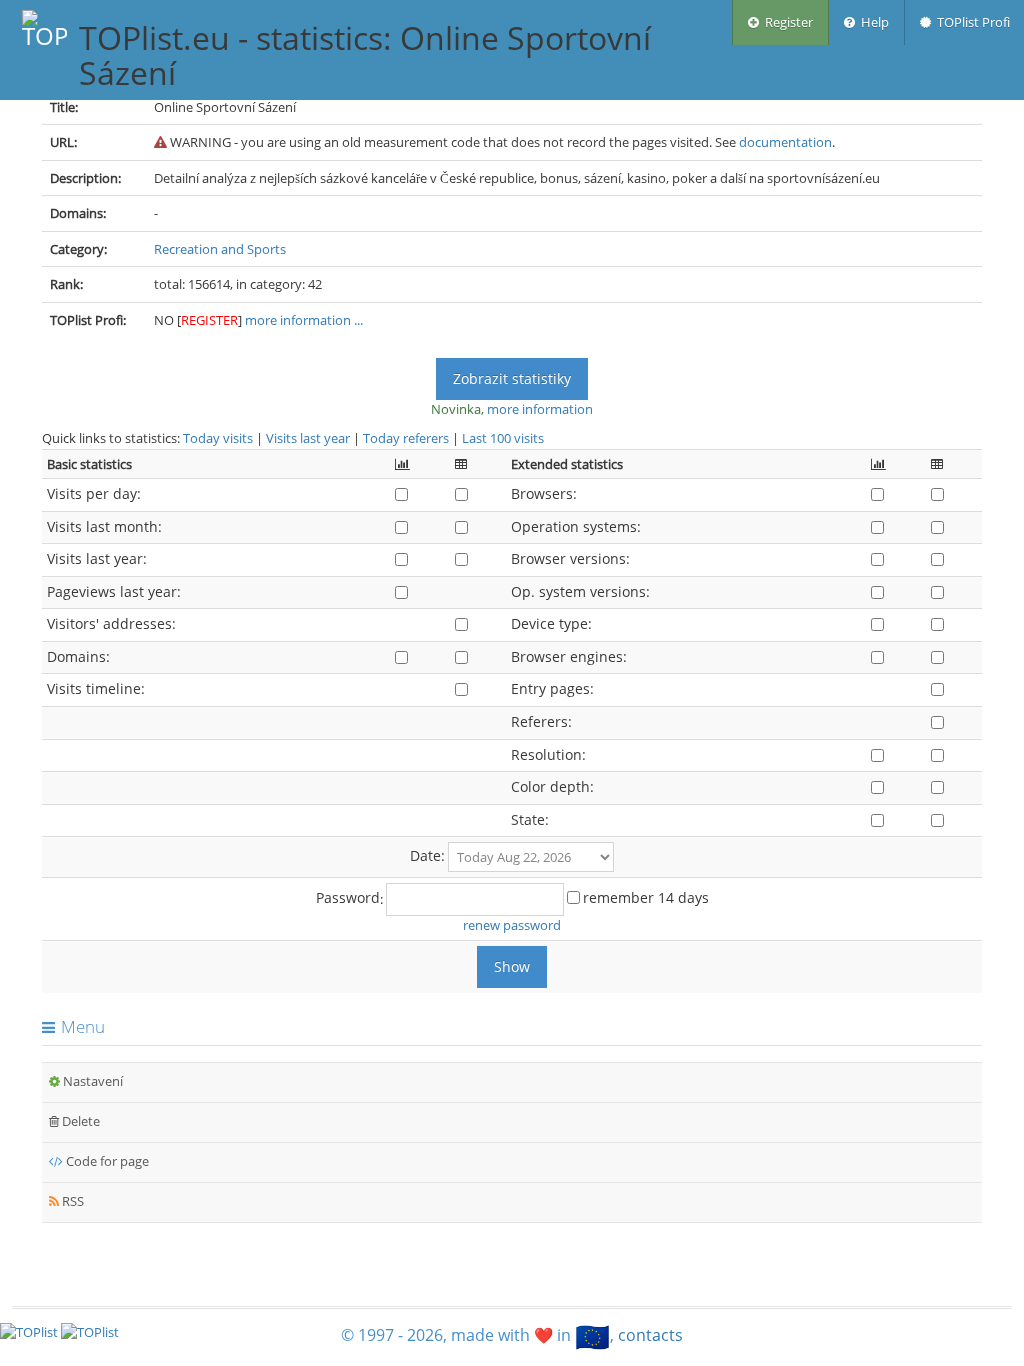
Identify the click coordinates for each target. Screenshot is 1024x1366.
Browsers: (544, 493)
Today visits (218, 438)
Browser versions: (570, 558)
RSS (71, 1201)
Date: (427, 855)
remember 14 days (646, 897)
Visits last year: (97, 558)
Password (348, 897)
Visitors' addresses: (111, 623)
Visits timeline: (96, 688)
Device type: (551, 623)
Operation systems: (576, 526)
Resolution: (548, 754)
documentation (785, 142)
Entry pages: (552, 688)
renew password (512, 925)
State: (530, 819)
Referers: (541, 721)
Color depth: (552, 786)
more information (540, 409)
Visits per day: (94, 493)
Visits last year (308, 438)
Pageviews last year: (114, 591)
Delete (79, 1121)
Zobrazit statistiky (512, 378)
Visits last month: (104, 526)
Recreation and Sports (220, 249)
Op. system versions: (580, 591)
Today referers (406, 438)
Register (786, 22)
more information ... (304, 320)
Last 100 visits (503, 438)
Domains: (78, 656)
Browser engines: (569, 656)
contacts (650, 1335)
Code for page (106, 1161)
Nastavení (91, 1081)
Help (872, 22)
